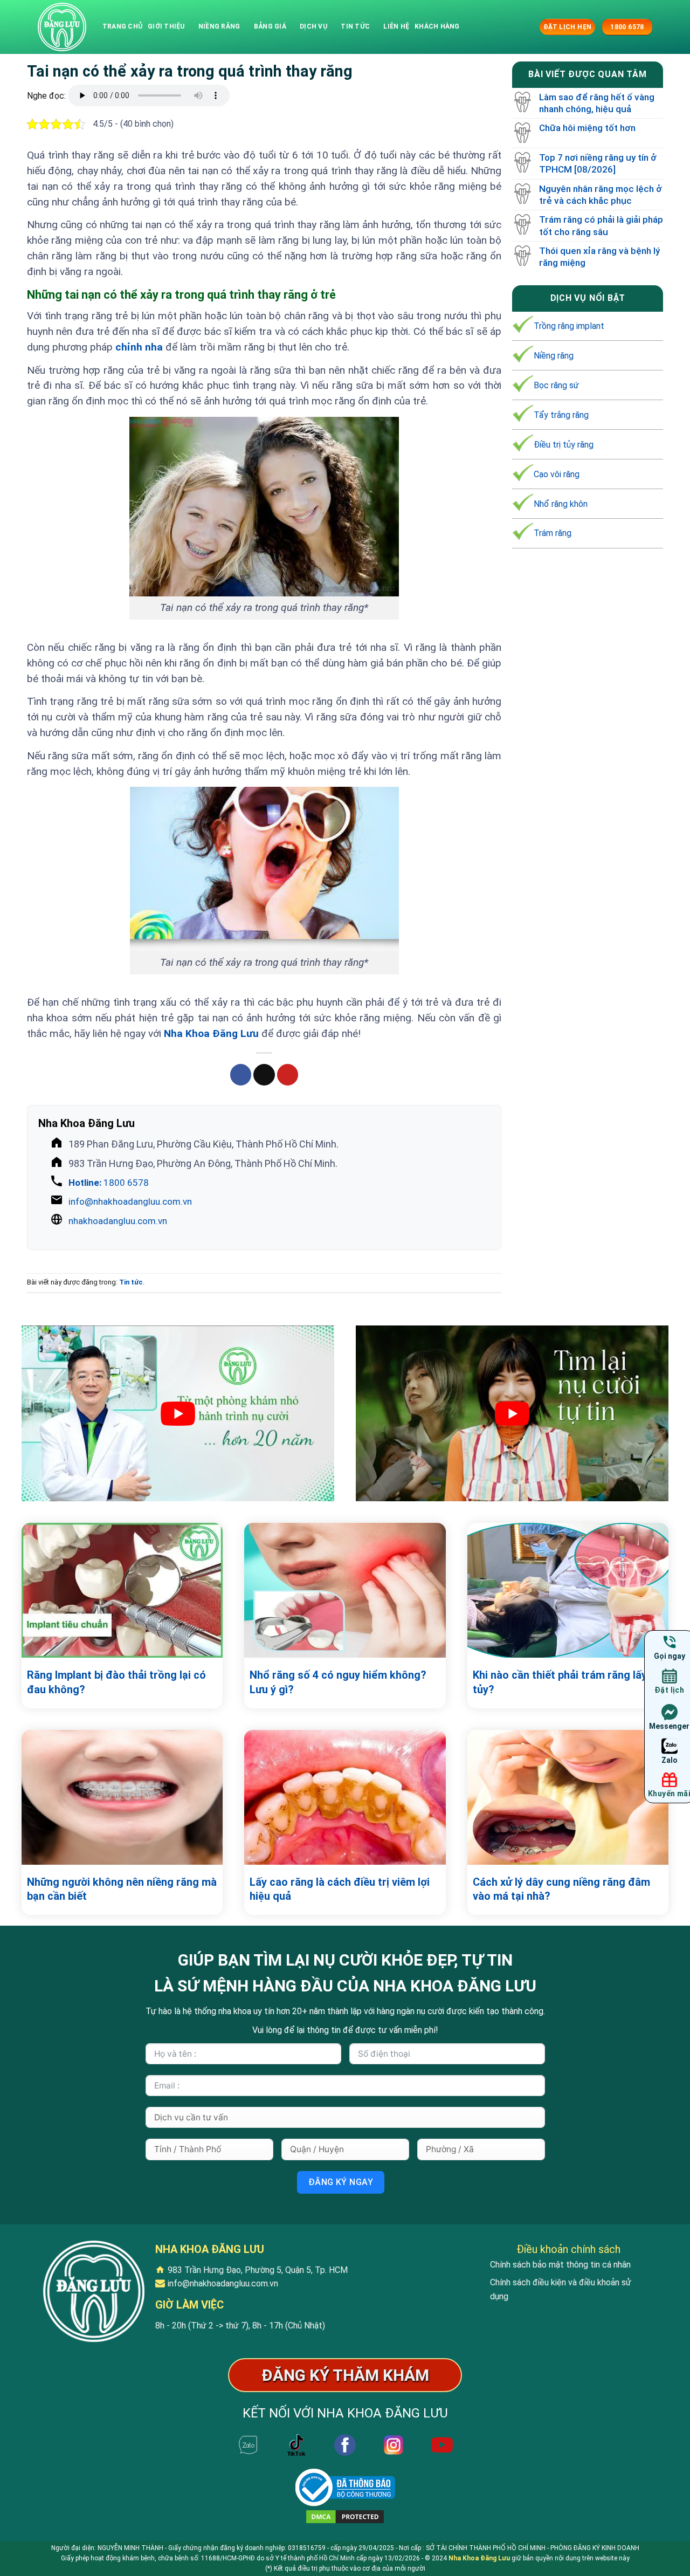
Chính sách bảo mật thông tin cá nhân (560, 2265)
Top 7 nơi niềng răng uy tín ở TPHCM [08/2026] (598, 163)
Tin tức (355, 26)
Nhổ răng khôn (561, 504)
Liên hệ (396, 26)
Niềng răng (219, 26)
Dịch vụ (313, 26)
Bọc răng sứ (556, 385)
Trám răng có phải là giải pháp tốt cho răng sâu (601, 226)
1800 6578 (109, 1183)
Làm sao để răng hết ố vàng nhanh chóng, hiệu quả (597, 103)
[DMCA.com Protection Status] (345, 2516)
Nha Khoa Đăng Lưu (211, 1033)
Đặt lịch (669, 1690)
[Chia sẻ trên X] (264, 1075)
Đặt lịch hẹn (567, 27)
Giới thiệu (166, 26)
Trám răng (553, 534)
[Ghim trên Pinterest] (288, 1075)
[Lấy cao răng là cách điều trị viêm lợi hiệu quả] (345, 1797)
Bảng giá (270, 26)
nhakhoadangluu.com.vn (118, 1221)
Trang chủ (122, 26)
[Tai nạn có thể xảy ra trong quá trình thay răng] (62, 27)
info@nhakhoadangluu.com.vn (130, 1201)
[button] (530, 27)
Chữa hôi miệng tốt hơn (587, 128)
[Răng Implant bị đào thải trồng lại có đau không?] (122, 1590)
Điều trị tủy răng (564, 445)
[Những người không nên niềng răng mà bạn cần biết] (122, 1797)
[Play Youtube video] (178, 1413)
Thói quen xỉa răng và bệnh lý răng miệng (599, 257)
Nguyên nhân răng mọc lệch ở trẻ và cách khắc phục (601, 195)
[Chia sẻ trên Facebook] (241, 1075)
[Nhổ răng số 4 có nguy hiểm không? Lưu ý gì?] (345, 1590)
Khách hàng (437, 26)
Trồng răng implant (569, 326)
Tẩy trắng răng (561, 415)
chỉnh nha (139, 347)
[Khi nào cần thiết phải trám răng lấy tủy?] (568, 1590)
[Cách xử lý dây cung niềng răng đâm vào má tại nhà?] (568, 1797)
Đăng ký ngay (341, 2182)
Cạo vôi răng (557, 474)
